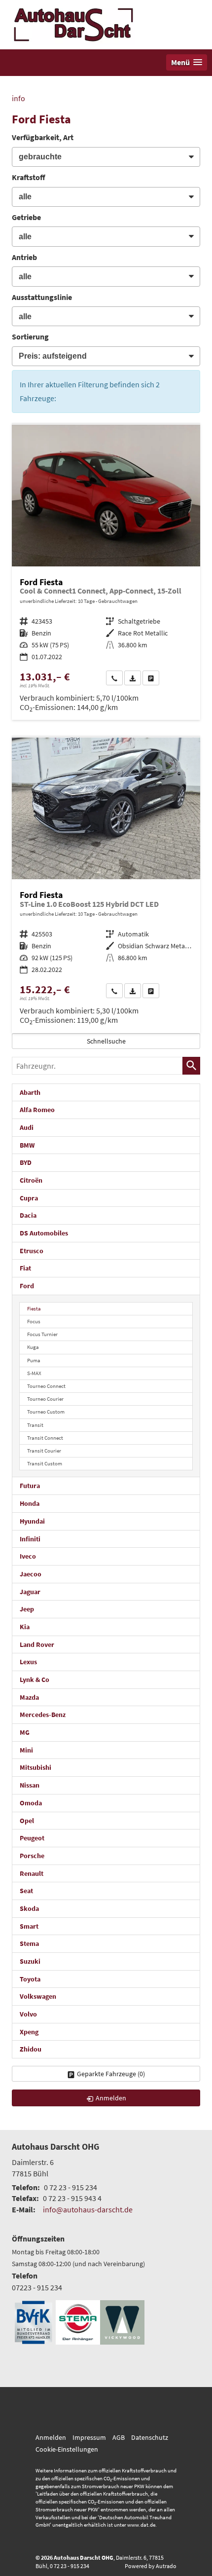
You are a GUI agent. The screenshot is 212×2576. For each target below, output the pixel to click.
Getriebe (26, 217)
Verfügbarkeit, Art (43, 137)
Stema (29, 1943)
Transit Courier (44, 1451)
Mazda (29, 1697)
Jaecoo (31, 1574)
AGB (119, 2437)
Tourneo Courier (45, 1399)
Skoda (29, 1908)
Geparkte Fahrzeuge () (111, 2074)
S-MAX (34, 1373)
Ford (27, 1286)
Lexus (28, 1662)
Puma (34, 1360)
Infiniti (30, 1539)
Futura (30, 1486)
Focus (34, 1321)
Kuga (33, 1347)
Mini (26, 1750)
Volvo (28, 2014)
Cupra (29, 1198)
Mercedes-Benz (43, 1715)
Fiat (25, 1268)
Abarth (30, 1092)
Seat (26, 1891)
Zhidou (31, 2049)
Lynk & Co (35, 1680)
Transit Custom (45, 1463)
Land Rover (37, 1644)
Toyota (30, 1979)
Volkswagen (38, 1996)
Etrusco (32, 1251)
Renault (32, 1873)
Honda (30, 1503)
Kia (25, 1627)
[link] (114, 678)
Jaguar (30, 1592)
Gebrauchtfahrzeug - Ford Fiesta (106, 572)
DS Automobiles (44, 1233)
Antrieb (24, 257)
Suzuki (30, 1961)
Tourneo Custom (46, 1412)
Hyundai (32, 1521)
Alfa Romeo (37, 1110)
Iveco (28, 1556)
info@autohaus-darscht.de (88, 2209)
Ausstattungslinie (42, 297)
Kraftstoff (29, 177)
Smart (29, 1926)
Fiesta (34, 1308)
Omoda (31, 1803)
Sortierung (30, 336)
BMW (27, 1145)
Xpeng (29, 2032)
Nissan (30, 1785)
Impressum (89, 2437)
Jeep (27, 1609)
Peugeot (32, 1838)
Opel (27, 1821)
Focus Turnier (42, 1334)
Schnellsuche (106, 1041)
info (18, 98)
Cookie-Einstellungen (67, 2449)
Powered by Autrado (151, 2566)
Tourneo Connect (46, 1386)
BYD (26, 1162)
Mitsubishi (35, 1767)
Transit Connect (45, 1438)
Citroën (31, 1180)
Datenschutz (150, 2437)
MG (25, 1732)
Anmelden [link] (111, 2098)
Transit (35, 1425)
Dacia (28, 1215)
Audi (27, 1127)
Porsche (32, 1856)
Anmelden (51, 2437)
